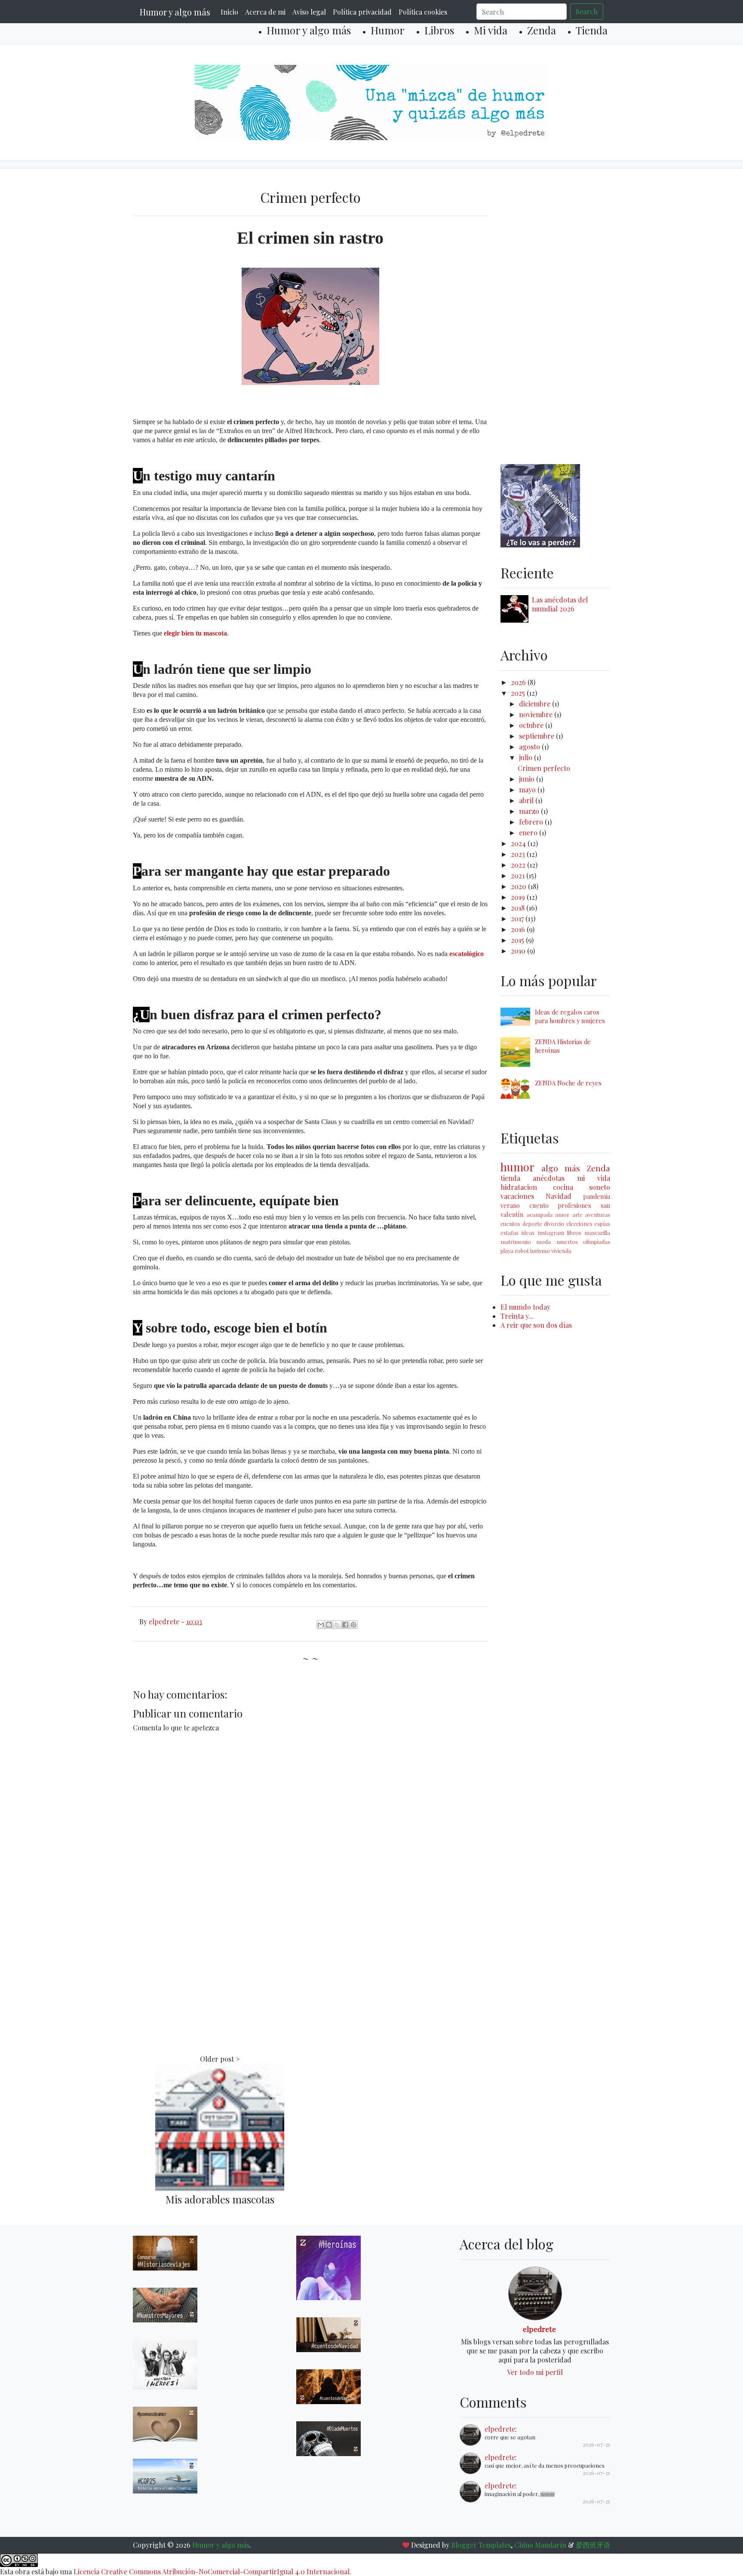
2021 (519, 875)
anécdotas (549, 1178)
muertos (567, 1242)
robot (522, 1251)
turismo (540, 1251)
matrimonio (516, 1242)
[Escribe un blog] (329, 1625)
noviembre (537, 714)
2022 (519, 865)
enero (529, 833)
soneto (600, 1187)
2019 (519, 897)
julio (527, 757)
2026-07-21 (596, 2444)
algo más (561, 1168)
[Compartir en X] (337, 1625)
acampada (540, 1215)
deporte (532, 1224)
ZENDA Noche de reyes (568, 1083)
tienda (510, 1178)
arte (577, 1215)
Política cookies (423, 12)
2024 (519, 843)
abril (527, 800)
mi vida (594, 1178)
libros (574, 1233)
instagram (551, 1233)
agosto (530, 747)
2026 (519, 682)
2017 (518, 918)
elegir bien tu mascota (195, 633)
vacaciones (517, 1196)
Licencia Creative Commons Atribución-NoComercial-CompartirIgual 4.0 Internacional (212, 2571)
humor (517, 1167)
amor (562, 1215)
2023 (519, 854)
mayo (528, 790)
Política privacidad (362, 12)
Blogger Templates (481, 2545)
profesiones (574, 1205)
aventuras (598, 1215)
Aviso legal (309, 12)
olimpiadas (597, 1242)
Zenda (542, 30)
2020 (519, 886)
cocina (563, 1187)
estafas (510, 1233)
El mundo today (525, 1307)
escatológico (467, 954)
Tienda (592, 30)
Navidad (559, 1196)
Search (587, 11)
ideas (528, 1233)
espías (602, 1224)
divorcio (554, 1224)
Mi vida (491, 30)
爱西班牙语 (593, 2545)
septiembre (537, 736)
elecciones (579, 1224)
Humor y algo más (175, 12)
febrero (532, 822)
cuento (539, 1205)
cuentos (510, 1224)
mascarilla (597, 1233)
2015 (518, 940)
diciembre (536, 704)
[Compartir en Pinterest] (353, 1625)
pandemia (597, 1196)
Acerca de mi (265, 12)
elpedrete (539, 2329)
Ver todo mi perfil (535, 2372)
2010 (519, 951)
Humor (388, 30)
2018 (519, 908)
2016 (519, 929)
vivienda (561, 1251)
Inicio (229, 12)
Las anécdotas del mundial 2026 (560, 604)
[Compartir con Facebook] (345, 1625)
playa (507, 1251)
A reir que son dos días (536, 1325)
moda (543, 1242)
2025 (519, 693)
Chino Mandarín (540, 2545)
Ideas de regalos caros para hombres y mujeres (570, 1016)
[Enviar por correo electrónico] (321, 1625)
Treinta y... (517, 1316)
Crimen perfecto (544, 768)
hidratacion (519, 1187)
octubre (532, 725)
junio (528, 779)
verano (510, 1205)
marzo (530, 811)
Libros (439, 30)
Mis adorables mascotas (220, 2199)
